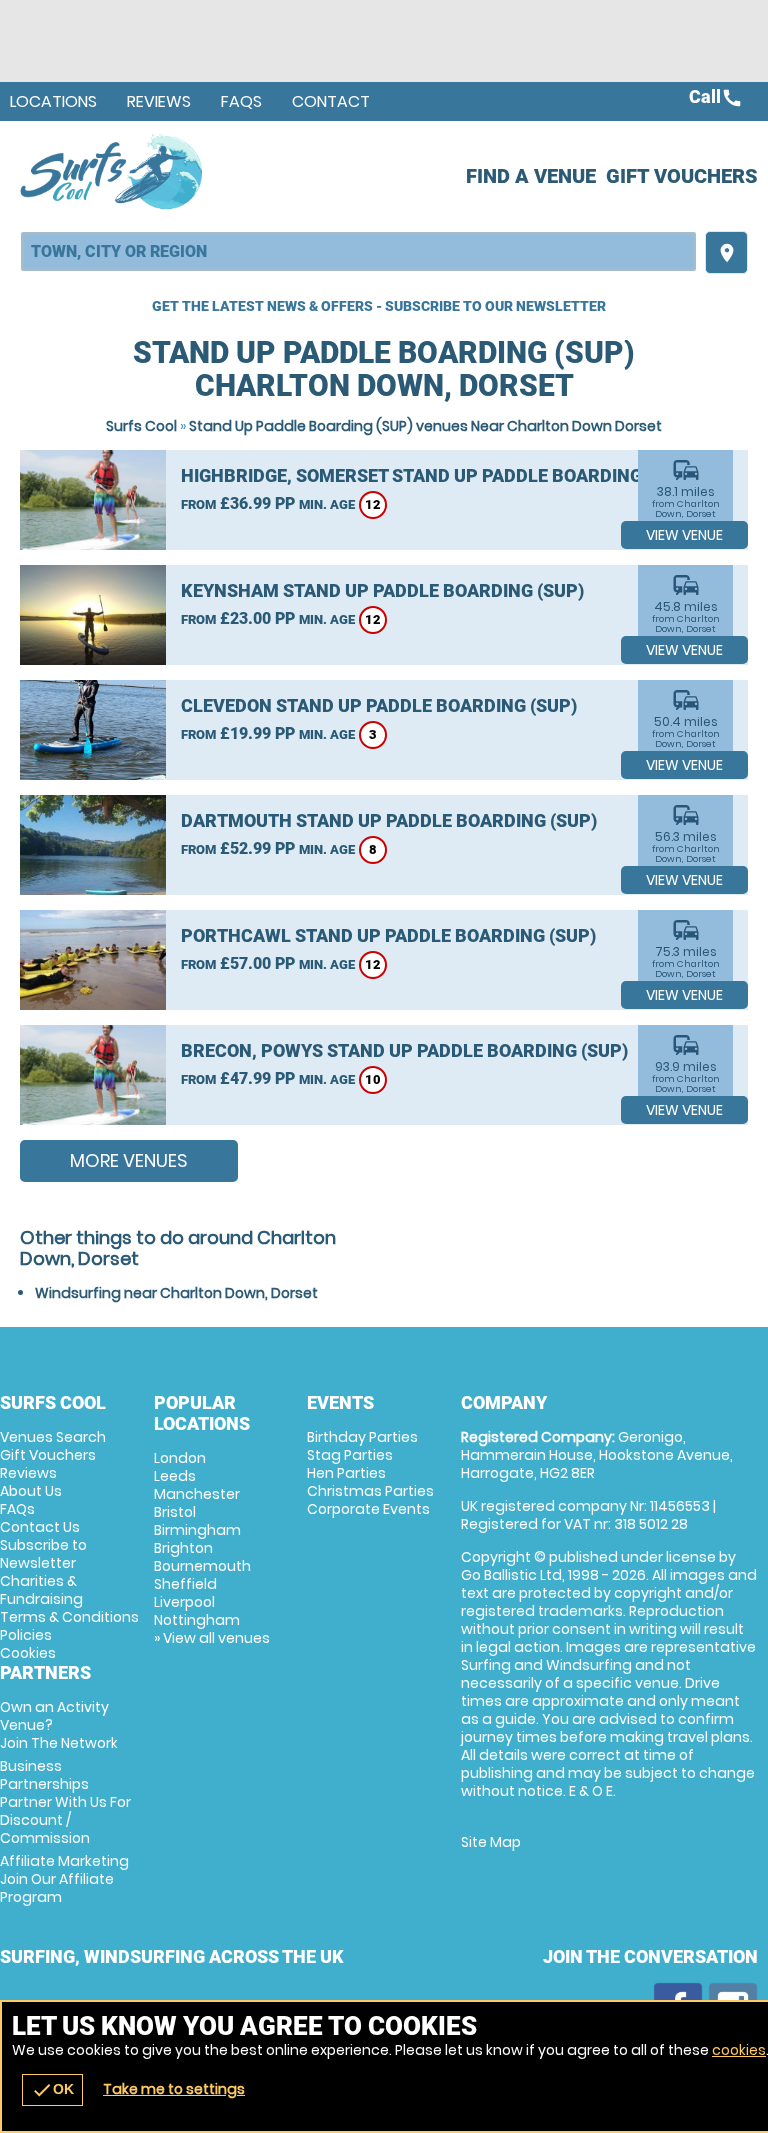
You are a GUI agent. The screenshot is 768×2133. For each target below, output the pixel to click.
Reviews (159, 101)
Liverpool (184, 1602)
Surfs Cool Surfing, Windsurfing (112, 171)
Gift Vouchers (682, 176)
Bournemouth (202, 1566)
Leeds (175, 1476)
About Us (31, 1491)
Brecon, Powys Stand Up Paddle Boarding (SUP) (404, 1050)
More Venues (129, 1160)
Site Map (491, 1842)
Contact (331, 101)
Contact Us (40, 1527)
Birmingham (197, 1530)
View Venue (684, 535)
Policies (26, 1635)
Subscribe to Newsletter (43, 1554)
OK (52, 2090)
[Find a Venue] (358, 251)
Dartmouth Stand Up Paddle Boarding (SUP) (389, 820)
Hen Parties (346, 1473)
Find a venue (531, 176)
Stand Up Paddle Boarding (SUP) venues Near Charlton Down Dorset (425, 426)
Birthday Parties (362, 1437)
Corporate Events (368, 1509)
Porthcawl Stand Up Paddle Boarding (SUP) (388, 935)
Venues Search (53, 1437)
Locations (53, 101)
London (180, 1458)
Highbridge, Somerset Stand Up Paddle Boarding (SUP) (437, 475)
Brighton (183, 1548)
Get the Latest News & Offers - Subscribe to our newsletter (379, 306)
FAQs (241, 101)
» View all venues (212, 1638)
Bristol (175, 1512)
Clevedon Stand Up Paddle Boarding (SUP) (379, 705)
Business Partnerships (65, 1802)
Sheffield (185, 1584)
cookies (739, 2050)
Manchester (197, 1494)
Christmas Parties (370, 1491)
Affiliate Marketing (64, 1879)
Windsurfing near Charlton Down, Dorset (176, 1293)
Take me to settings (174, 2089)
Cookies (28, 1653)
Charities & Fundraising (41, 1590)
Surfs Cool (141, 426)
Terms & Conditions (69, 1617)
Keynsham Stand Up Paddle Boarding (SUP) (382, 590)
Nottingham (197, 1620)
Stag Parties (350, 1455)
